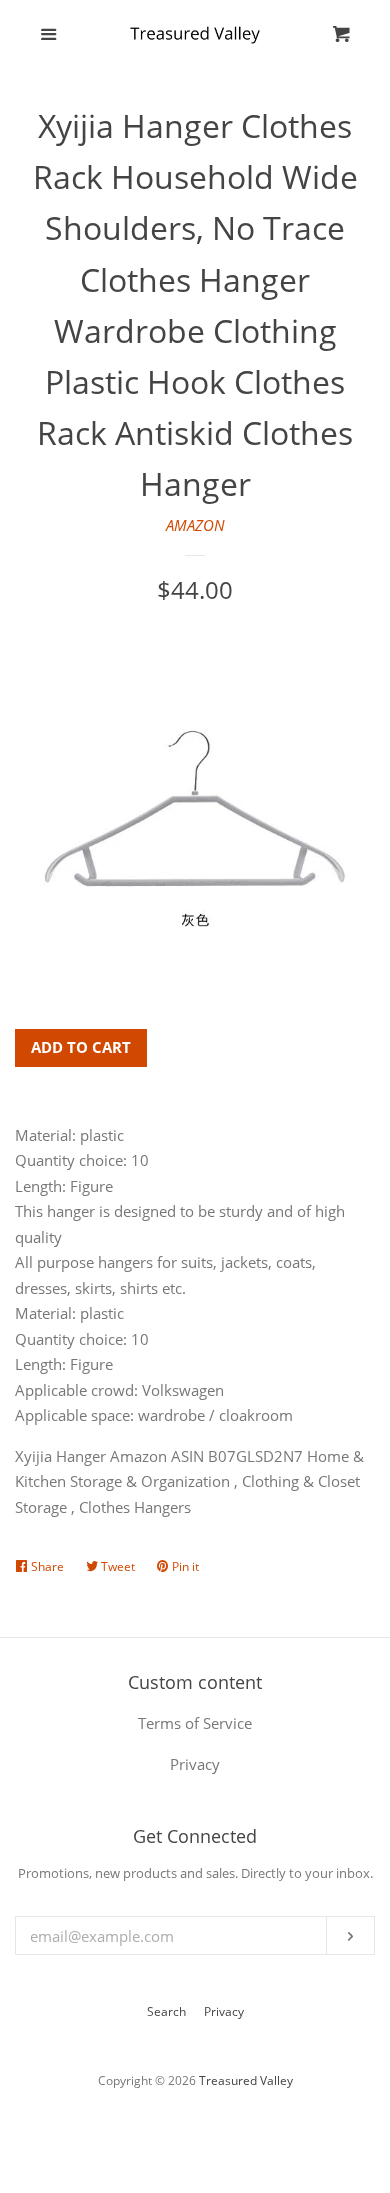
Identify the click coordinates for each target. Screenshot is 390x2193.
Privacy (224, 2011)
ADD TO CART (81, 1047)
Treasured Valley (246, 2080)
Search (166, 2011)
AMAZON (195, 525)
